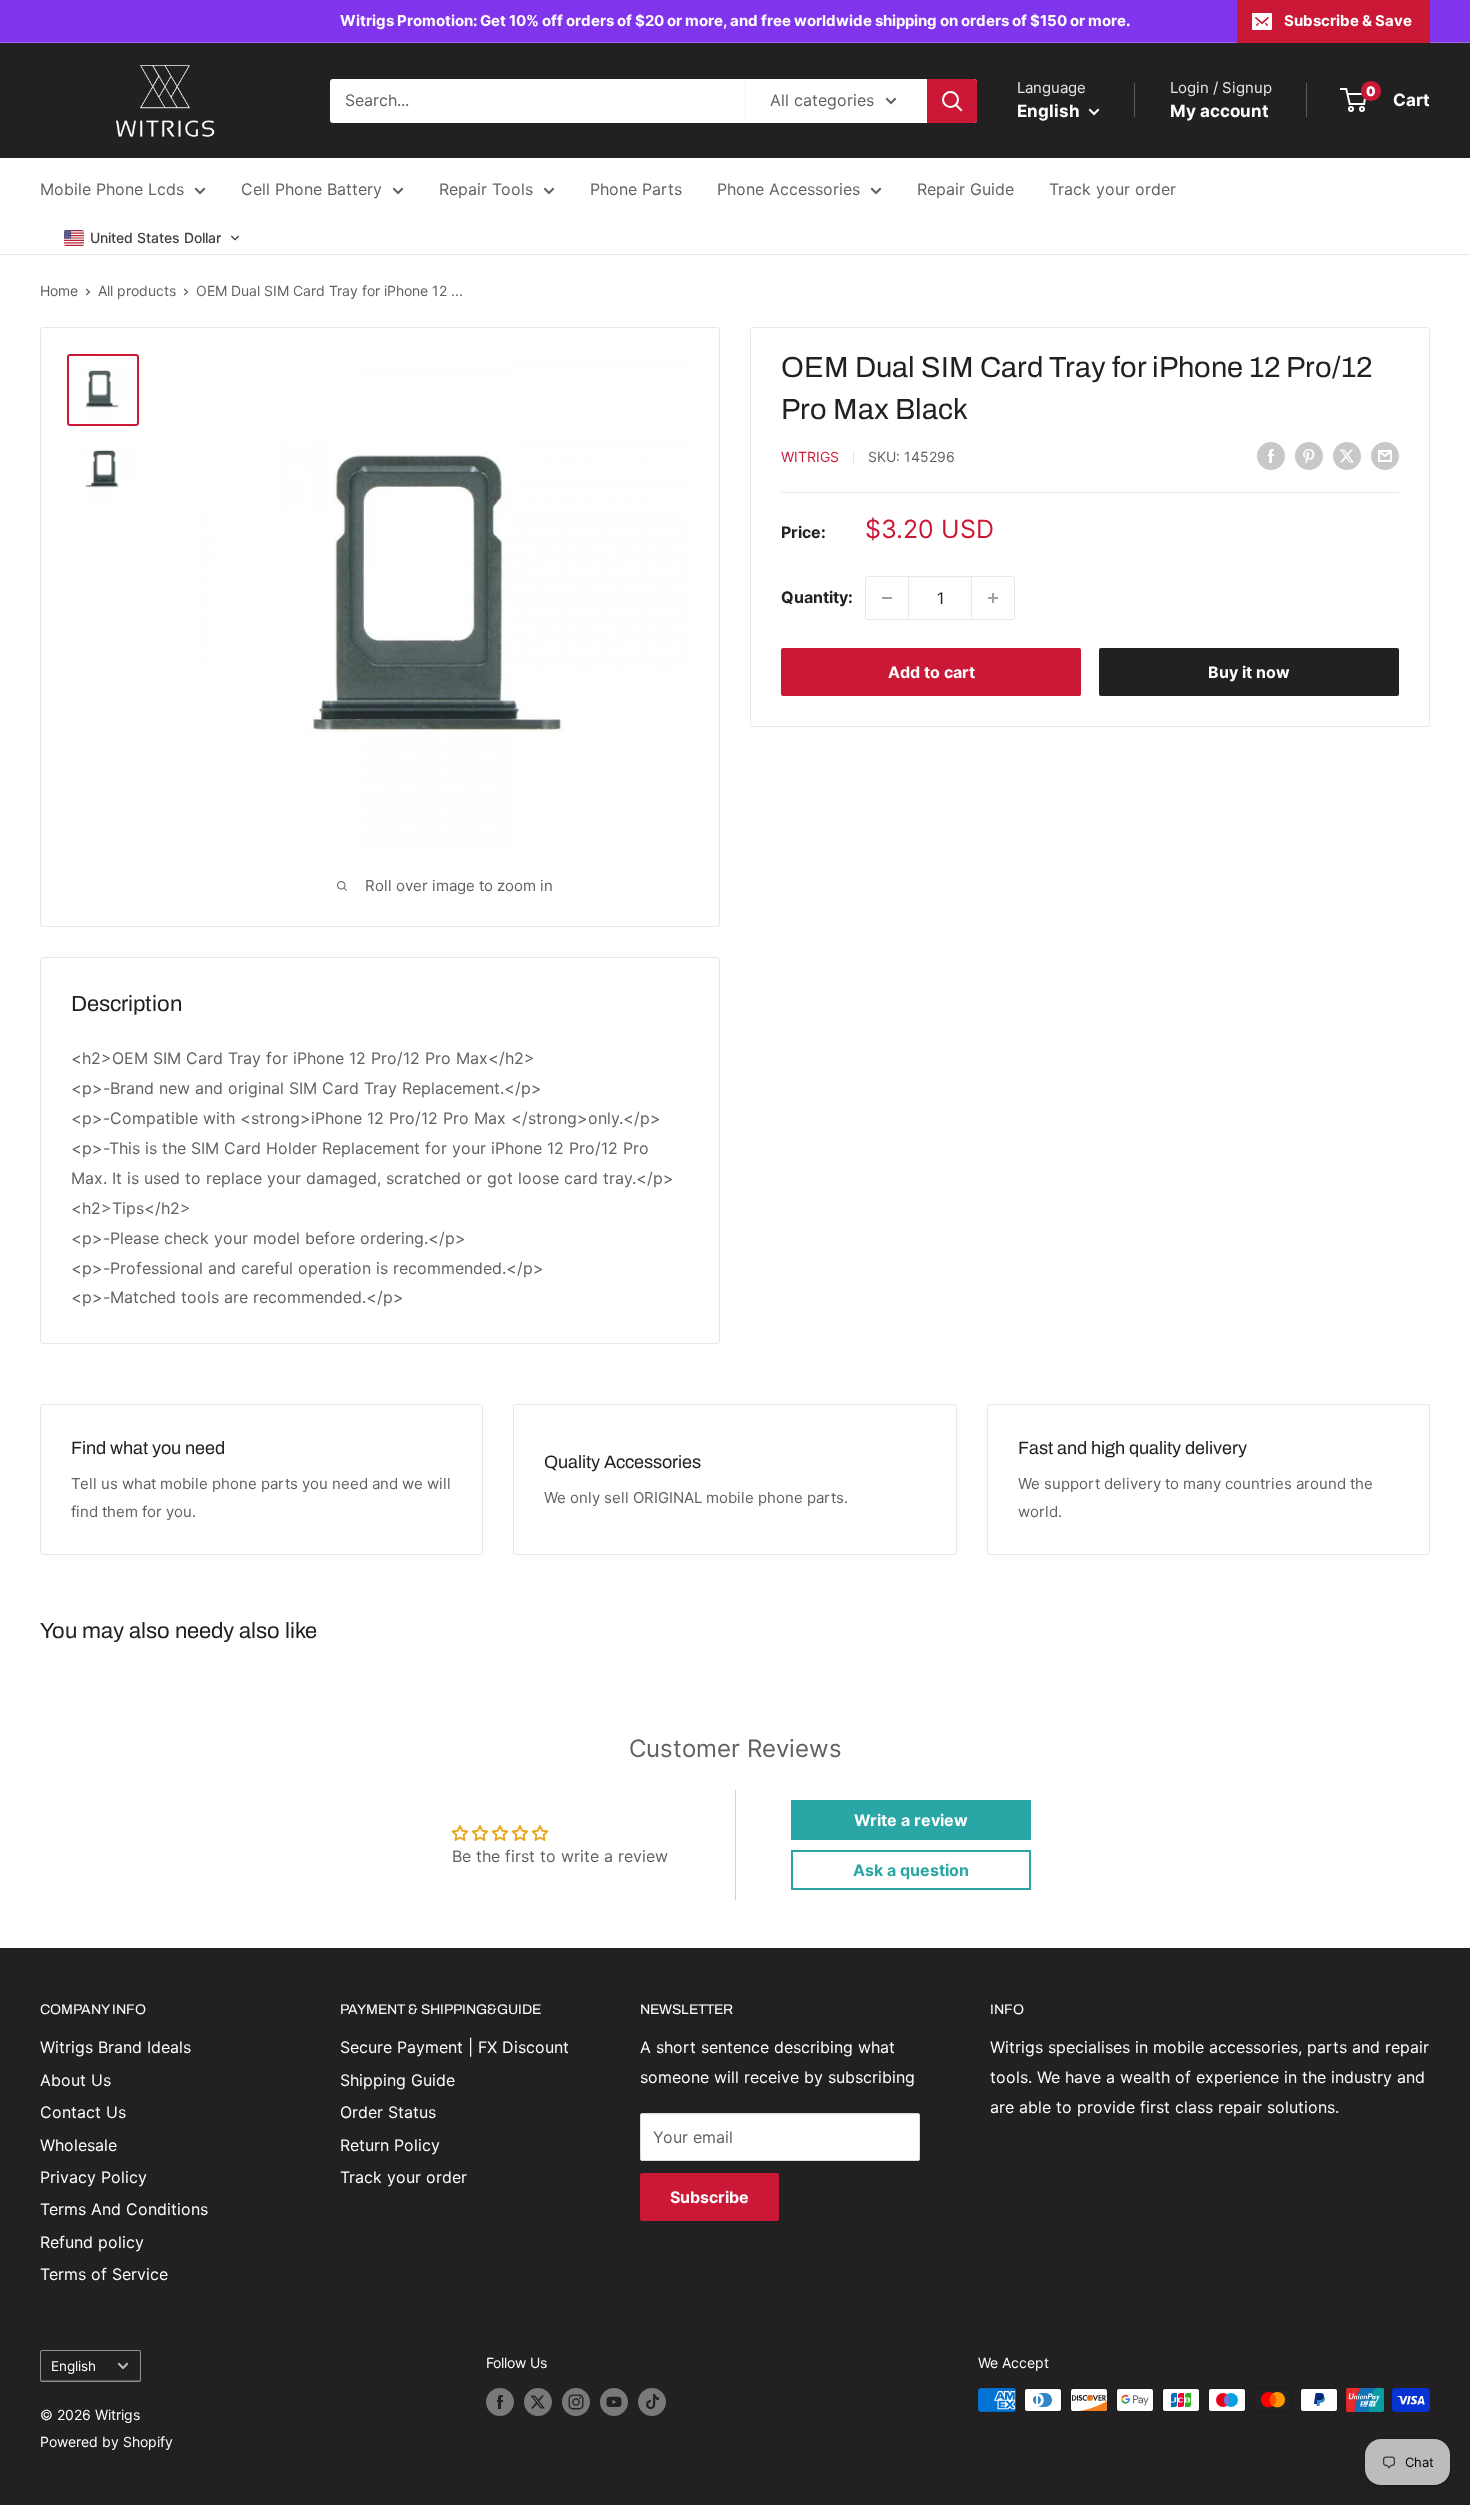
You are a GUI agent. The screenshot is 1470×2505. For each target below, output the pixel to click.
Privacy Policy (93, 2177)
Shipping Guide (397, 2080)
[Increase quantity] (993, 598)
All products (137, 290)
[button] (152, 238)
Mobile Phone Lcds (112, 189)
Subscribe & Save (1348, 20)
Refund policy (92, 2242)
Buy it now (1249, 672)
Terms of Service (104, 2274)
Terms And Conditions (124, 2209)
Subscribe (709, 2197)
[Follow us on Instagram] (576, 2402)
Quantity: (817, 597)
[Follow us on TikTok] (652, 2402)
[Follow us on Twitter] (538, 2402)
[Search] (952, 101)
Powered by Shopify (106, 2441)
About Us (75, 2080)
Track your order (1112, 189)
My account (1219, 111)
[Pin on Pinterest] (1309, 455)
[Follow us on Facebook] (500, 2402)
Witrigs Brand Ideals (115, 2047)
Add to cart (931, 672)
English (73, 2366)
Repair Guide (965, 189)
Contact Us (83, 2112)
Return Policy (390, 2145)
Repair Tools (486, 189)
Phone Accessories (788, 189)
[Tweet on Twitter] (1347, 455)
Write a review (911, 1820)
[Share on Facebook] (1271, 455)
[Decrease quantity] (887, 598)
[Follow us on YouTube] (614, 2402)
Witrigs (810, 456)
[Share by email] (1385, 455)
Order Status (388, 2112)
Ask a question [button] (911, 1870)
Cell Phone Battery (311, 189)
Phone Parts (636, 189)
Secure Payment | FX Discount (454, 2047)
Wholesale (78, 2145)
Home (59, 290)
